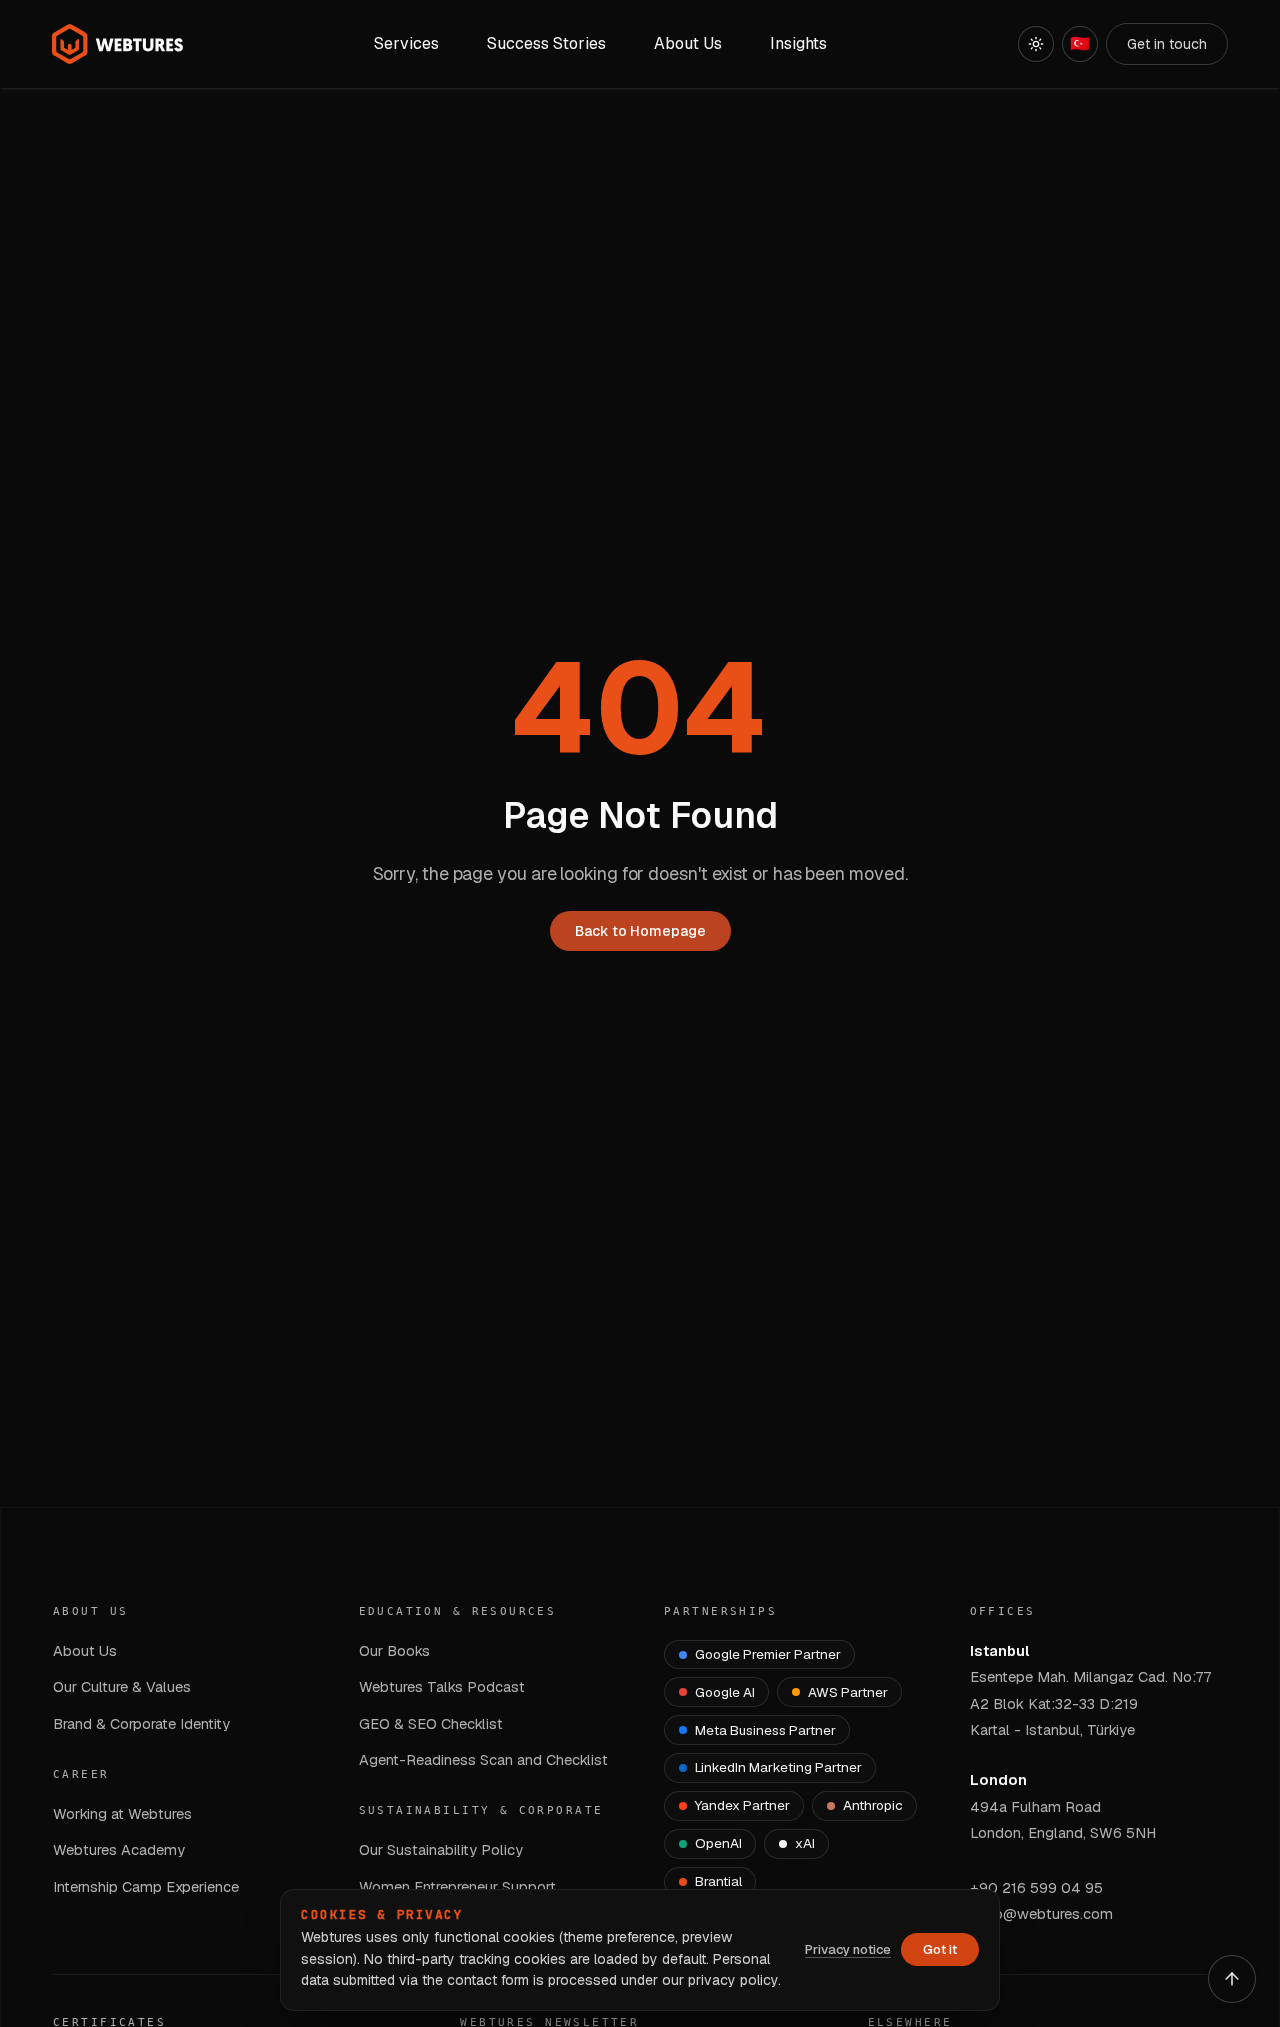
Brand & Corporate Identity (141, 1723)
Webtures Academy (119, 1849)
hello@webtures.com (1041, 1913)
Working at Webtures (122, 1813)
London (998, 1779)
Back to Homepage (640, 931)
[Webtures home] (118, 44)
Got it (940, 1949)
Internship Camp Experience (146, 1886)
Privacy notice (848, 1949)
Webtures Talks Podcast (442, 1686)
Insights (798, 43)
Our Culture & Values (122, 1686)
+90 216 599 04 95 (1036, 1887)
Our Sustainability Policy (441, 1849)
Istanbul (999, 1650)
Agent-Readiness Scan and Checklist (483, 1759)
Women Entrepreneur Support (457, 1886)
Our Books (394, 1650)
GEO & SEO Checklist (431, 1723)
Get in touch (1167, 44)
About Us (85, 1650)
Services (406, 43)
